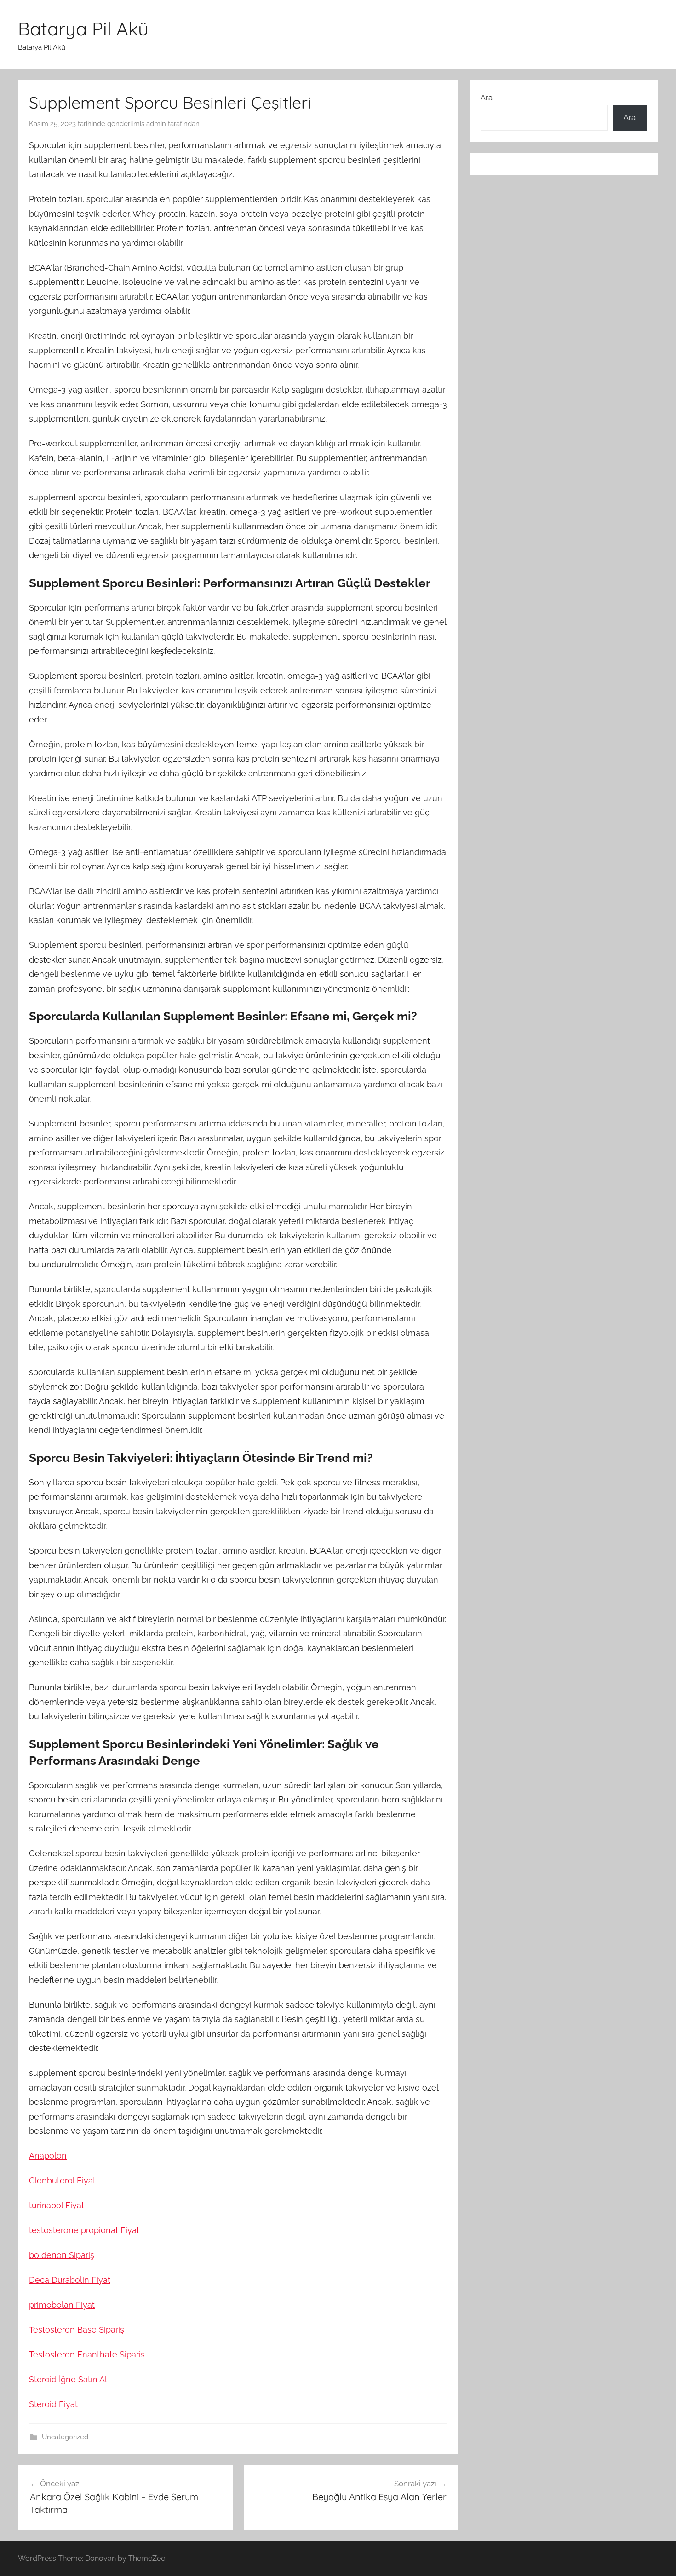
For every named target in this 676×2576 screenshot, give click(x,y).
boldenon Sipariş (62, 2255)
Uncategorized (65, 2437)
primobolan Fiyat (62, 2305)
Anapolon (48, 2156)
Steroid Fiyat (53, 2404)
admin (156, 124)
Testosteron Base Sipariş (77, 2330)
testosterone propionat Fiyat (84, 2230)
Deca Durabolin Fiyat (70, 2280)
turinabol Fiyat (57, 2205)
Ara (487, 98)
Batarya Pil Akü (83, 29)
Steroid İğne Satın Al (68, 2379)
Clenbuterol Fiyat (62, 2180)
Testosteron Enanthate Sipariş (87, 2354)
